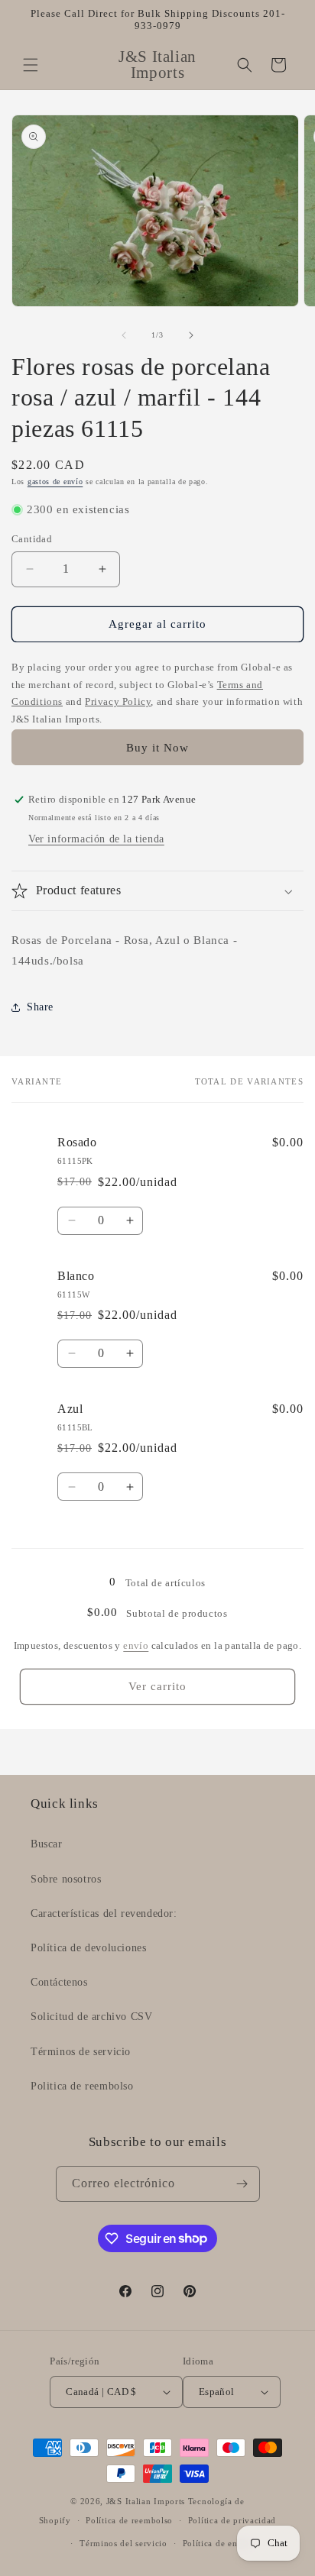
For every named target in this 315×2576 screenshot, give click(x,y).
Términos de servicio (81, 2052)
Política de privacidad (232, 2520)
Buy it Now (157, 748)
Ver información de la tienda (96, 839)
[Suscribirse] (242, 2184)
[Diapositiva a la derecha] (191, 335)
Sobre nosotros (66, 1879)
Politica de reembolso (82, 2086)
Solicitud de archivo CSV (91, 2017)
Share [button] (40, 1007)
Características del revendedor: (104, 1913)
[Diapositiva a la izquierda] (124, 335)
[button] (31, 65)
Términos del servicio (123, 2543)
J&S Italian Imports (146, 2501)
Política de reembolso (129, 2520)
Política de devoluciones (88, 1948)
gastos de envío (55, 482)
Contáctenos (59, 1982)
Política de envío (217, 2543)
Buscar (47, 1844)
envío (136, 1645)
